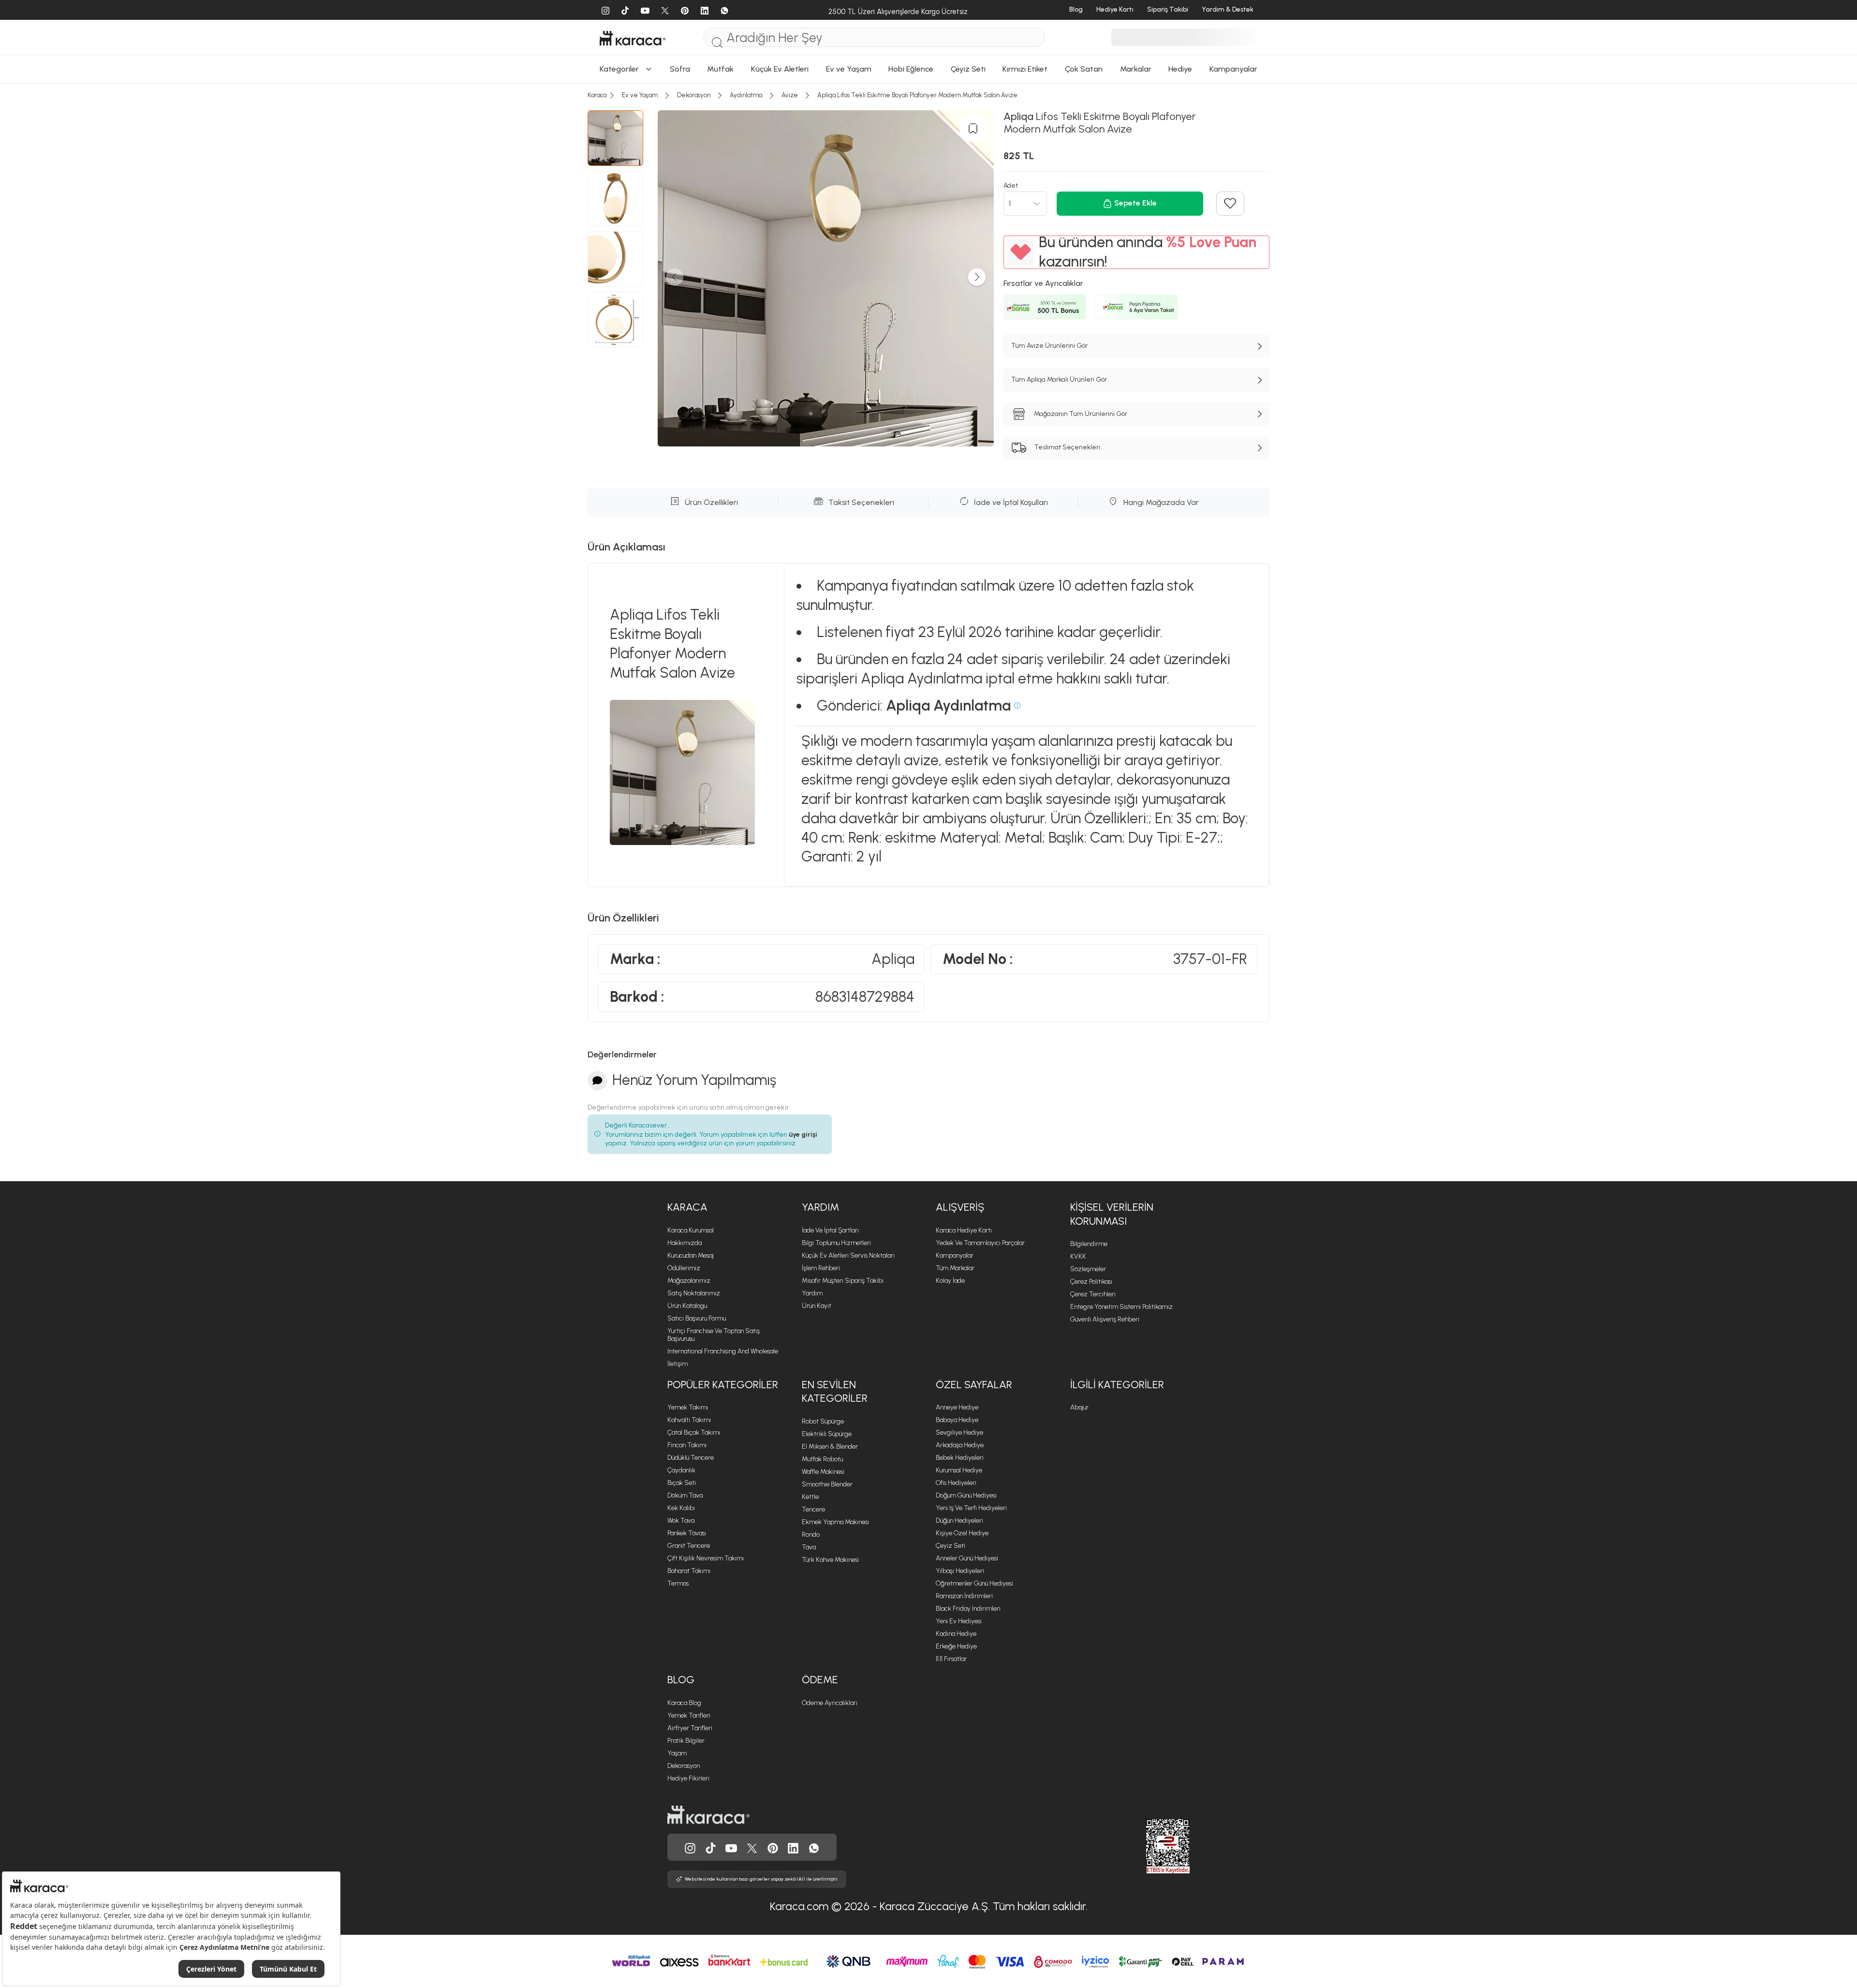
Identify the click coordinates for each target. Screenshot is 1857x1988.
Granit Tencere (689, 1546)
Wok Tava (681, 1521)
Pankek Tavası (687, 1533)
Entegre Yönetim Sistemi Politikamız (1121, 1307)
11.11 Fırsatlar (951, 1659)
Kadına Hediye (956, 1634)
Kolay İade (950, 1281)
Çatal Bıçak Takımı (694, 1432)
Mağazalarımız (689, 1281)
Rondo (811, 1535)
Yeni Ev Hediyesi (959, 1621)
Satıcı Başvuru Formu (697, 1318)
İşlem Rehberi (821, 1268)
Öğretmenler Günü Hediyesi (974, 1583)
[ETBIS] (1150, 1846)
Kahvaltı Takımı (689, 1420)
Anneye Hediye (957, 1407)
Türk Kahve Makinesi (830, 1560)
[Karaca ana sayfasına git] (708, 1814)
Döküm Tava (685, 1495)
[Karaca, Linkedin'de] (793, 1847)
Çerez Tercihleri (1093, 1294)
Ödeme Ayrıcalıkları (830, 1703)
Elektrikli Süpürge (827, 1434)
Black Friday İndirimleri (968, 1609)
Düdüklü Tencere (691, 1458)
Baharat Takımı (689, 1571)
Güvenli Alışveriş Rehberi (1105, 1319)
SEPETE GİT (928, 81)
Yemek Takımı (688, 1407)
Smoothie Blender (827, 1484)
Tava (809, 1547)
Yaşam (677, 1753)
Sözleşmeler (1088, 1269)
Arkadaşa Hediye (960, 1445)
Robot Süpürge (823, 1421)
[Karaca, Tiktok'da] (711, 1847)
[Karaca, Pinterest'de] (773, 1847)
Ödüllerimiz (684, 1268)
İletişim (678, 1364)
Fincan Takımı (687, 1445)
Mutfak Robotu (822, 1459)
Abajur (1079, 1407)
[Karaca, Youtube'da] (731, 1847)
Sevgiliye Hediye (959, 1432)
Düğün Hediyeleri (959, 1521)
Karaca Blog (684, 1703)
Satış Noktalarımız (694, 1293)
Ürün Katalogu (687, 1306)
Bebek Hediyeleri (960, 1458)
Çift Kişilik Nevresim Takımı (706, 1558)
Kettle (810, 1497)
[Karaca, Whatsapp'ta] (814, 1847)
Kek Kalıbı (681, 1508)
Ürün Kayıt (817, 1306)
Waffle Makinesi (823, 1472)
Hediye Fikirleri (688, 1778)
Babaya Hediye (957, 1420)
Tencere (813, 1509)
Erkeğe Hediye (956, 1646)
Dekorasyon (684, 1766)
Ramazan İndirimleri (964, 1596)
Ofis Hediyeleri (956, 1483)
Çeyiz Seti (951, 1546)
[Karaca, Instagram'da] (690, 1847)
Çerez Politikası (1091, 1282)
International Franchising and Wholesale (723, 1351)
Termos (678, 1583)
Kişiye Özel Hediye (962, 1533)
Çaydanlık (681, 1470)
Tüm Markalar (955, 1268)
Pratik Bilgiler (686, 1741)
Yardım (812, 1293)
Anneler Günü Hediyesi (967, 1558)
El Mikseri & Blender (830, 1446)
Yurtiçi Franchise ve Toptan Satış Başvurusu (714, 1335)
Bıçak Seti (682, 1483)
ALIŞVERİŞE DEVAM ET (928, 56)
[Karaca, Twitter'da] (752, 1847)
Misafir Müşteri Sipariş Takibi (843, 1281)
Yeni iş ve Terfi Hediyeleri (971, 1508)
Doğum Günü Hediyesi (966, 1495)
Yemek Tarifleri (689, 1715)
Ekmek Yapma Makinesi (835, 1522)
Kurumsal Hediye (959, 1470)
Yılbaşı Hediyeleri (960, 1571)
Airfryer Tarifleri (690, 1728)
